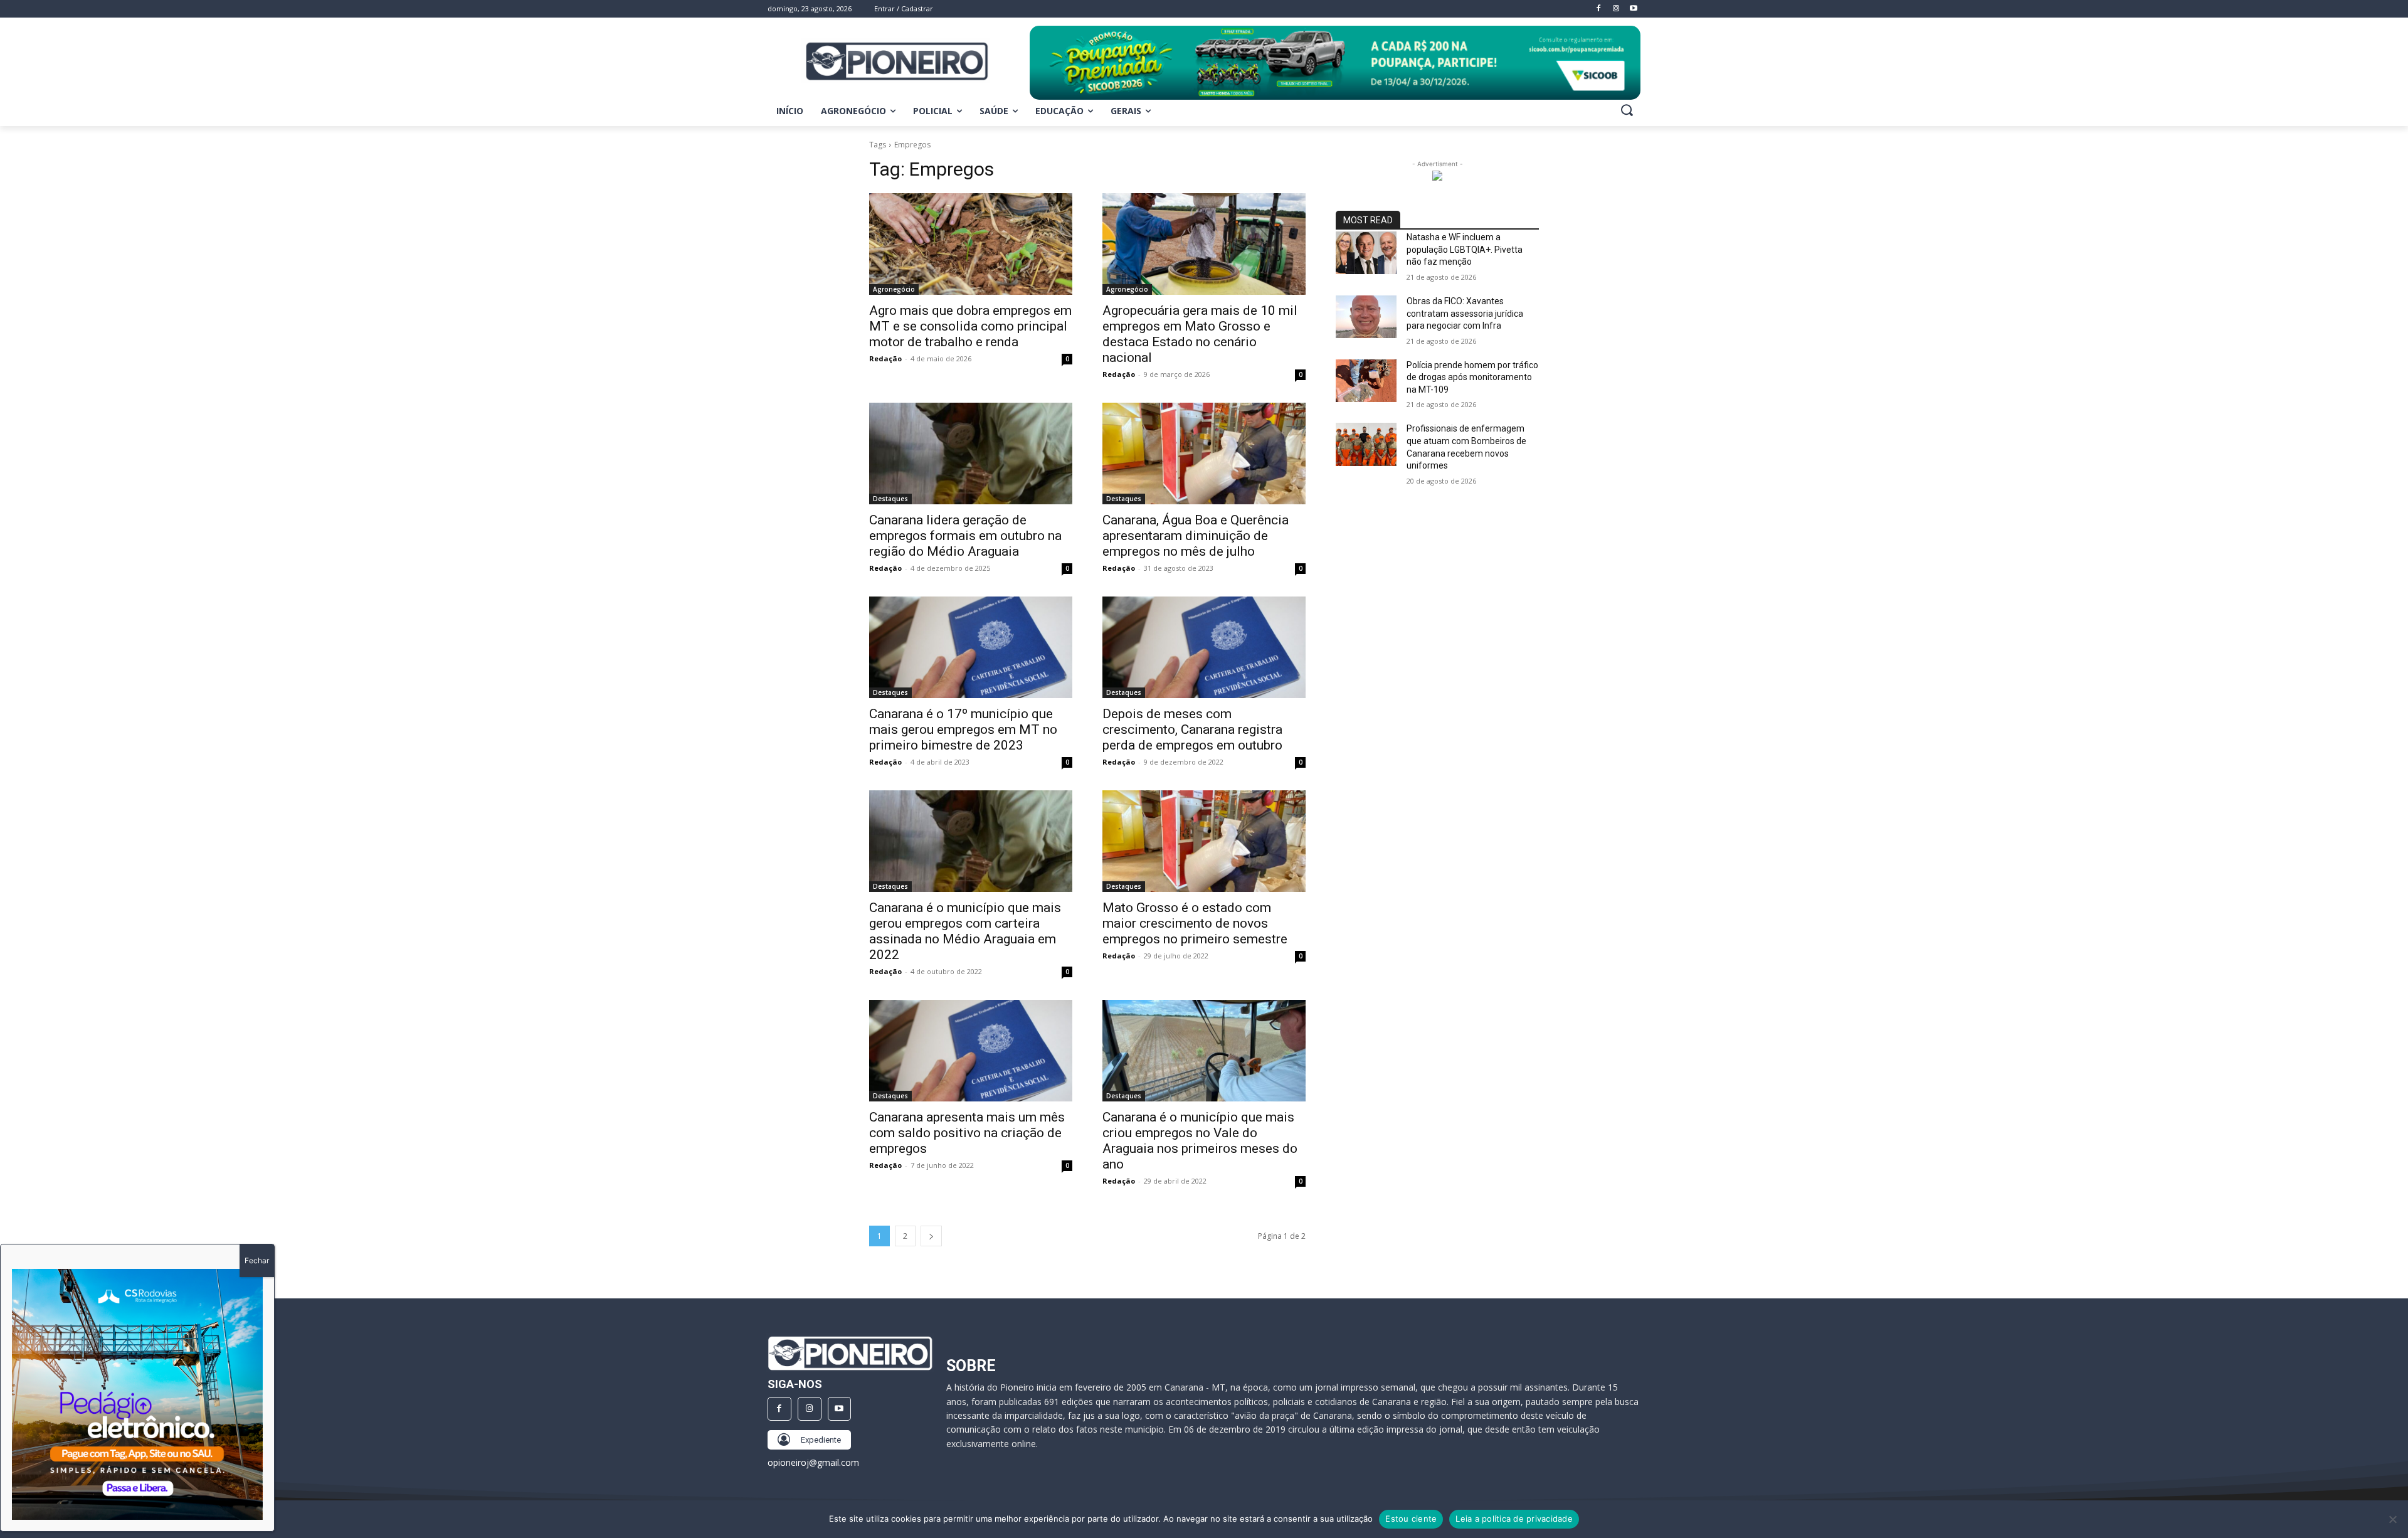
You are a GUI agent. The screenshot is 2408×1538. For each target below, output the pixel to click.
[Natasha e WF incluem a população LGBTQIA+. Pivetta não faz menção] (1366, 253)
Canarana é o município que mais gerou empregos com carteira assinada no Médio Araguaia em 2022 (965, 931)
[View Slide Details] (1335, 63)
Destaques (890, 499)
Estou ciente (1411, 1519)
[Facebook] (779, 1409)
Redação (885, 358)
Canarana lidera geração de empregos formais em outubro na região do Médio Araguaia (965, 536)
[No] (2392, 1519)
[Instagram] (810, 1409)
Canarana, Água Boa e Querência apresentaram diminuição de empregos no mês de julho (1196, 536)
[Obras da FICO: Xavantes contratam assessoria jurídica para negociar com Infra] (1366, 317)
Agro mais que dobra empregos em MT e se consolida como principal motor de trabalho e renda (970, 326)
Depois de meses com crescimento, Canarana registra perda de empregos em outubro (1192, 729)
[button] (1627, 110)
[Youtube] (840, 1409)
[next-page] (931, 1236)
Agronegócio (894, 289)
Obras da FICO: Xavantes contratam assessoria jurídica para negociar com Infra (1465, 313)
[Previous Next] (137, 1394)
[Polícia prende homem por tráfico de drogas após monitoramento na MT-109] (1366, 381)
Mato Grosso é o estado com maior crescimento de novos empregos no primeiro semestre (1195, 923)
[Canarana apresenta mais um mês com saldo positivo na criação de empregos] (971, 1051)
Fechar (257, 1260)
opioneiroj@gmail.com (813, 1462)
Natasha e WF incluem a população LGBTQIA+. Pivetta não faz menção (1465, 249)
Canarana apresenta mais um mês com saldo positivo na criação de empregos (967, 1133)
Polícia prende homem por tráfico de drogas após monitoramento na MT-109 (1472, 377)
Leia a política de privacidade (1514, 1519)
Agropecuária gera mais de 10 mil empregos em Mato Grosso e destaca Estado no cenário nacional (1200, 334)
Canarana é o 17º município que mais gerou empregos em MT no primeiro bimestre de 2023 (963, 729)
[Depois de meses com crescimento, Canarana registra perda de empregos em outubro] (1204, 647)
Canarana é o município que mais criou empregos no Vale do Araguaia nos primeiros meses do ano (1200, 1141)
